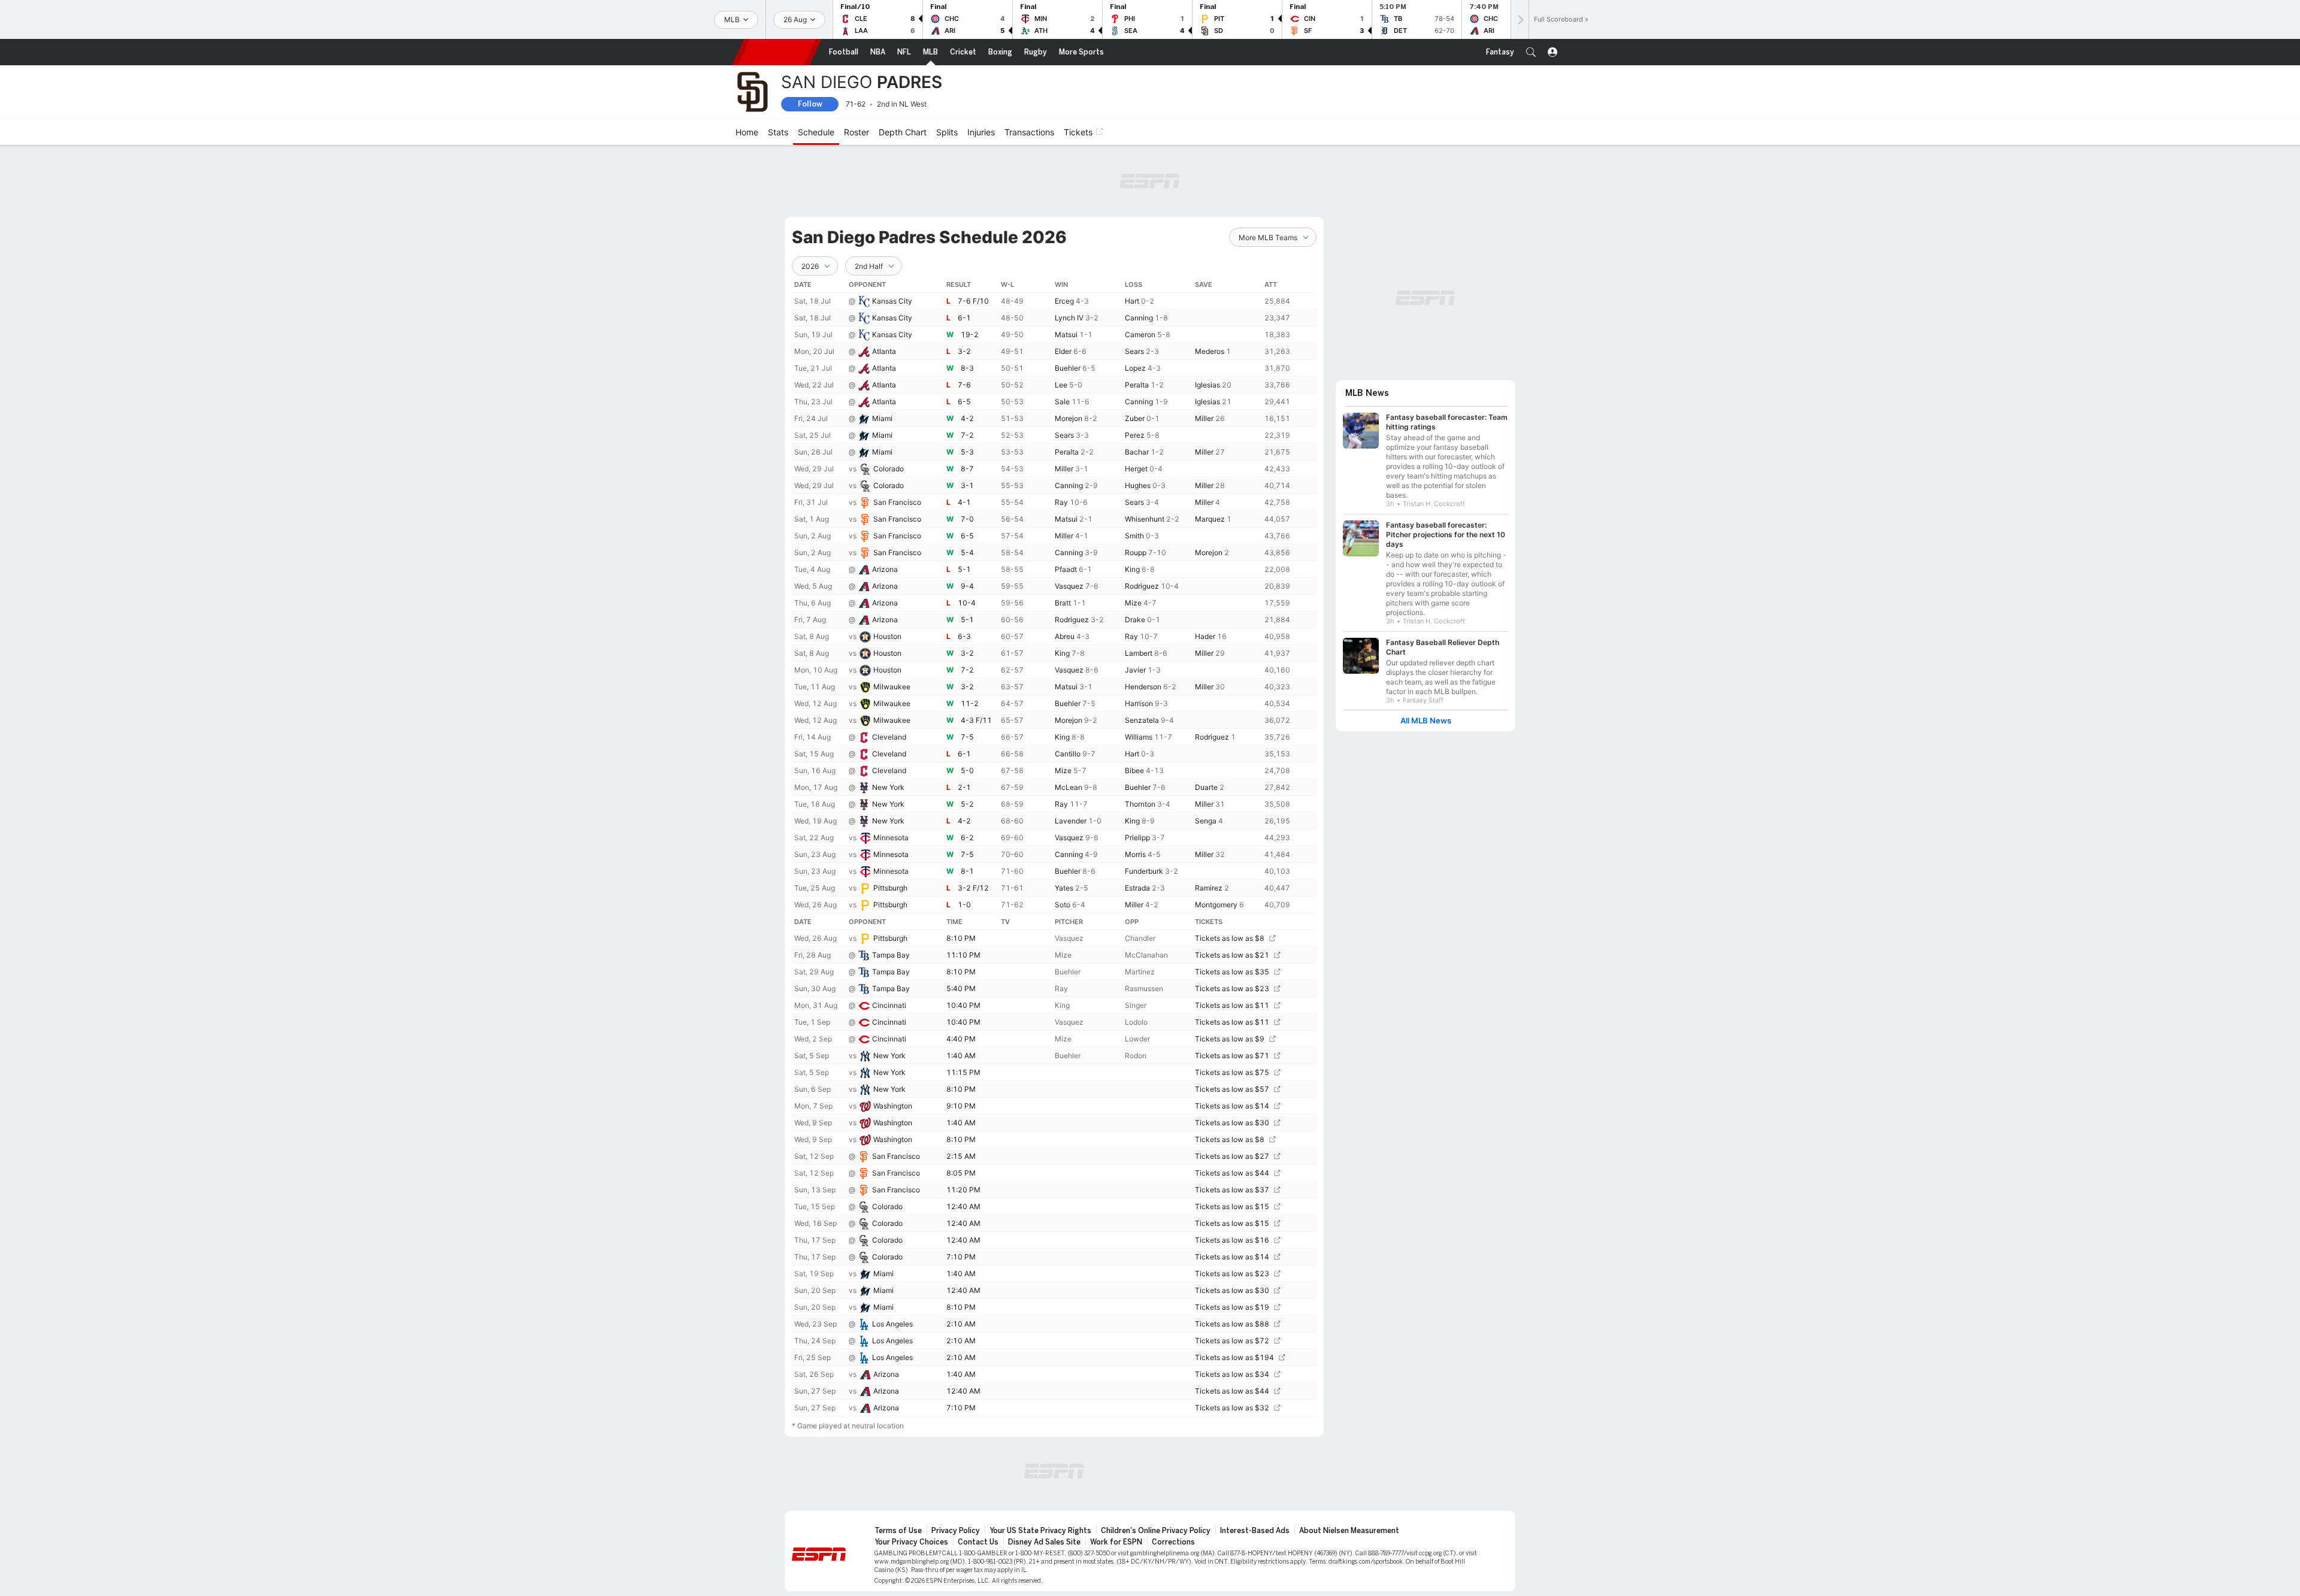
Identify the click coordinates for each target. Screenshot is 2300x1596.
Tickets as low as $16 (1232, 1240)
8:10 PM (961, 938)
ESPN (777, 52)
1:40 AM (961, 1056)
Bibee (1134, 770)
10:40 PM (963, 1005)
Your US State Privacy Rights (1040, 1531)
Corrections (1173, 1542)
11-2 (970, 703)
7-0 (967, 519)
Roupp (1136, 552)
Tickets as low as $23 (1232, 988)
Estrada (1137, 888)
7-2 (967, 435)
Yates (1064, 888)
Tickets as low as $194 (1234, 1357)
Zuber (1135, 418)
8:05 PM (961, 1173)
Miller (1204, 418)
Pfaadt (1066, 569)
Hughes (1138, 485)
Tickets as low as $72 (1232, 1341)
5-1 (964, 569)
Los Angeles (892, 1324)
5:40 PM (961, 988)
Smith (1134, 536)
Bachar (1137, 452)
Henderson (1143, 687)
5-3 (967, 452)
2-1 (964, 787)
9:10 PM (961, 1106)
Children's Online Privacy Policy (1156, 1531)
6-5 (964, 402)
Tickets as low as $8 (1230, 938)
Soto (1063, 905)
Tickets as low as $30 (1232, 1123)
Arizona (885, 569)
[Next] (1520, 19)
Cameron (1140, 334)
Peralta (1137, 385)
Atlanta (884, 351)
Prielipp (1137, 838)
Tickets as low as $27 (1232, 1156)
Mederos (1210, 351)
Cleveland (889, 737)
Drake (1135, 620)
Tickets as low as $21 (1232, 955)
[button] (1531, 52)
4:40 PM (961, 1039)
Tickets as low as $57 (1232, 1089)
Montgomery (1216, 905)
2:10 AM (961, 1324)
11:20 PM (963, 1190)
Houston (887, 636)
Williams (1139, 737)
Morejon (1069, 418)
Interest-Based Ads (1255, 1531)
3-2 (964, 351)
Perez (1135, 435)
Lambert (1139, 653)
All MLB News (1426, 721)
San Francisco (897, 502)
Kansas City (892, 301)
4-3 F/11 (976, 720)
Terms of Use (898, 1531)
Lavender (1071, 821)
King (1132, 569)
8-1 (967, 871)
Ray (1061, 502)
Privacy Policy (956, 1531)
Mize (1133, 603)
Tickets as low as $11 (1232, 1005)
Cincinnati (889, 1005)
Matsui (1066, 334)
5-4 (967, 552)
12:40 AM (963, 1206)
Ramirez (1209, 888)
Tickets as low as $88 (1232, 1324)
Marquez (1210, 519)
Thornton (1140, 804)
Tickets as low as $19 (1232, 1307)
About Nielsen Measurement (1349, 1531)
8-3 (967, 368)
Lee (1061, 385)
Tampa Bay (891, 955)
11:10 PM (963, 955)
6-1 (964, 318)
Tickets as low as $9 (1230, 1039)
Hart (1132, 301)
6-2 (967, 838)
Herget (1136, 469)
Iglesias (1207, 385)
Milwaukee (892, 687)
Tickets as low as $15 (1232, 1206)
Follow (810, 104)
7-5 (967, 737)
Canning (1139, 318)
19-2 (970, 334)
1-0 (964, 905)
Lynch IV (1069, 318)
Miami (882, 418)
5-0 (967, 770)
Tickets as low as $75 (1232, 1072)
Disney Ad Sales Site (1044, 1542)
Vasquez (1069, 586)
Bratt (1063, 603)
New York (888, 787)
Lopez (1135, 368)
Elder (1063, 351)
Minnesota (891, 838)
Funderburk (1144, 871)
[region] (1054, 846)
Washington (893, 1106)
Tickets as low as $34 (1232, 1374)
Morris (1135, 854)
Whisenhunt (1145, 519)
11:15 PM (963, 1072)
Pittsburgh (890, 888)
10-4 (967, 603)
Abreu (1065, 636)
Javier (1135, 670)
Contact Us (978, 1542)
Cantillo (1068, 754)
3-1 (967, 485)
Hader (1205, 636)
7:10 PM (961, 1257)
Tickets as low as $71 (1232, 1056)
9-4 (967, 586)
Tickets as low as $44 (1232, 1173)
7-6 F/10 (973, 301)
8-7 (967, 469)
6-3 (964, 636)
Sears (1134, 351)
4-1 (964, 502)
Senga (1206, 821)
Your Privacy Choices (911, 1542)
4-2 (967, 418)
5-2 (967, 804)
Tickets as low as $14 (1232, 1106)
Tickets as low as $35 (1232, 972)
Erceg (1064, 301)
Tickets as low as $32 (1232, 1408)
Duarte (1206, 787)
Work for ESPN (1116, 1542)
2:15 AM (961, 1156)
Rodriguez (1142, 586)
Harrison (1139, 703)
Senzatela (1142, 720)
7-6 (964, 385)
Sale (1062, 402)
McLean (1069, 787)
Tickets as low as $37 (1232, 1190)
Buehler (1068, 368)
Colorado (889, 469)
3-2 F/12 (973, 888)
